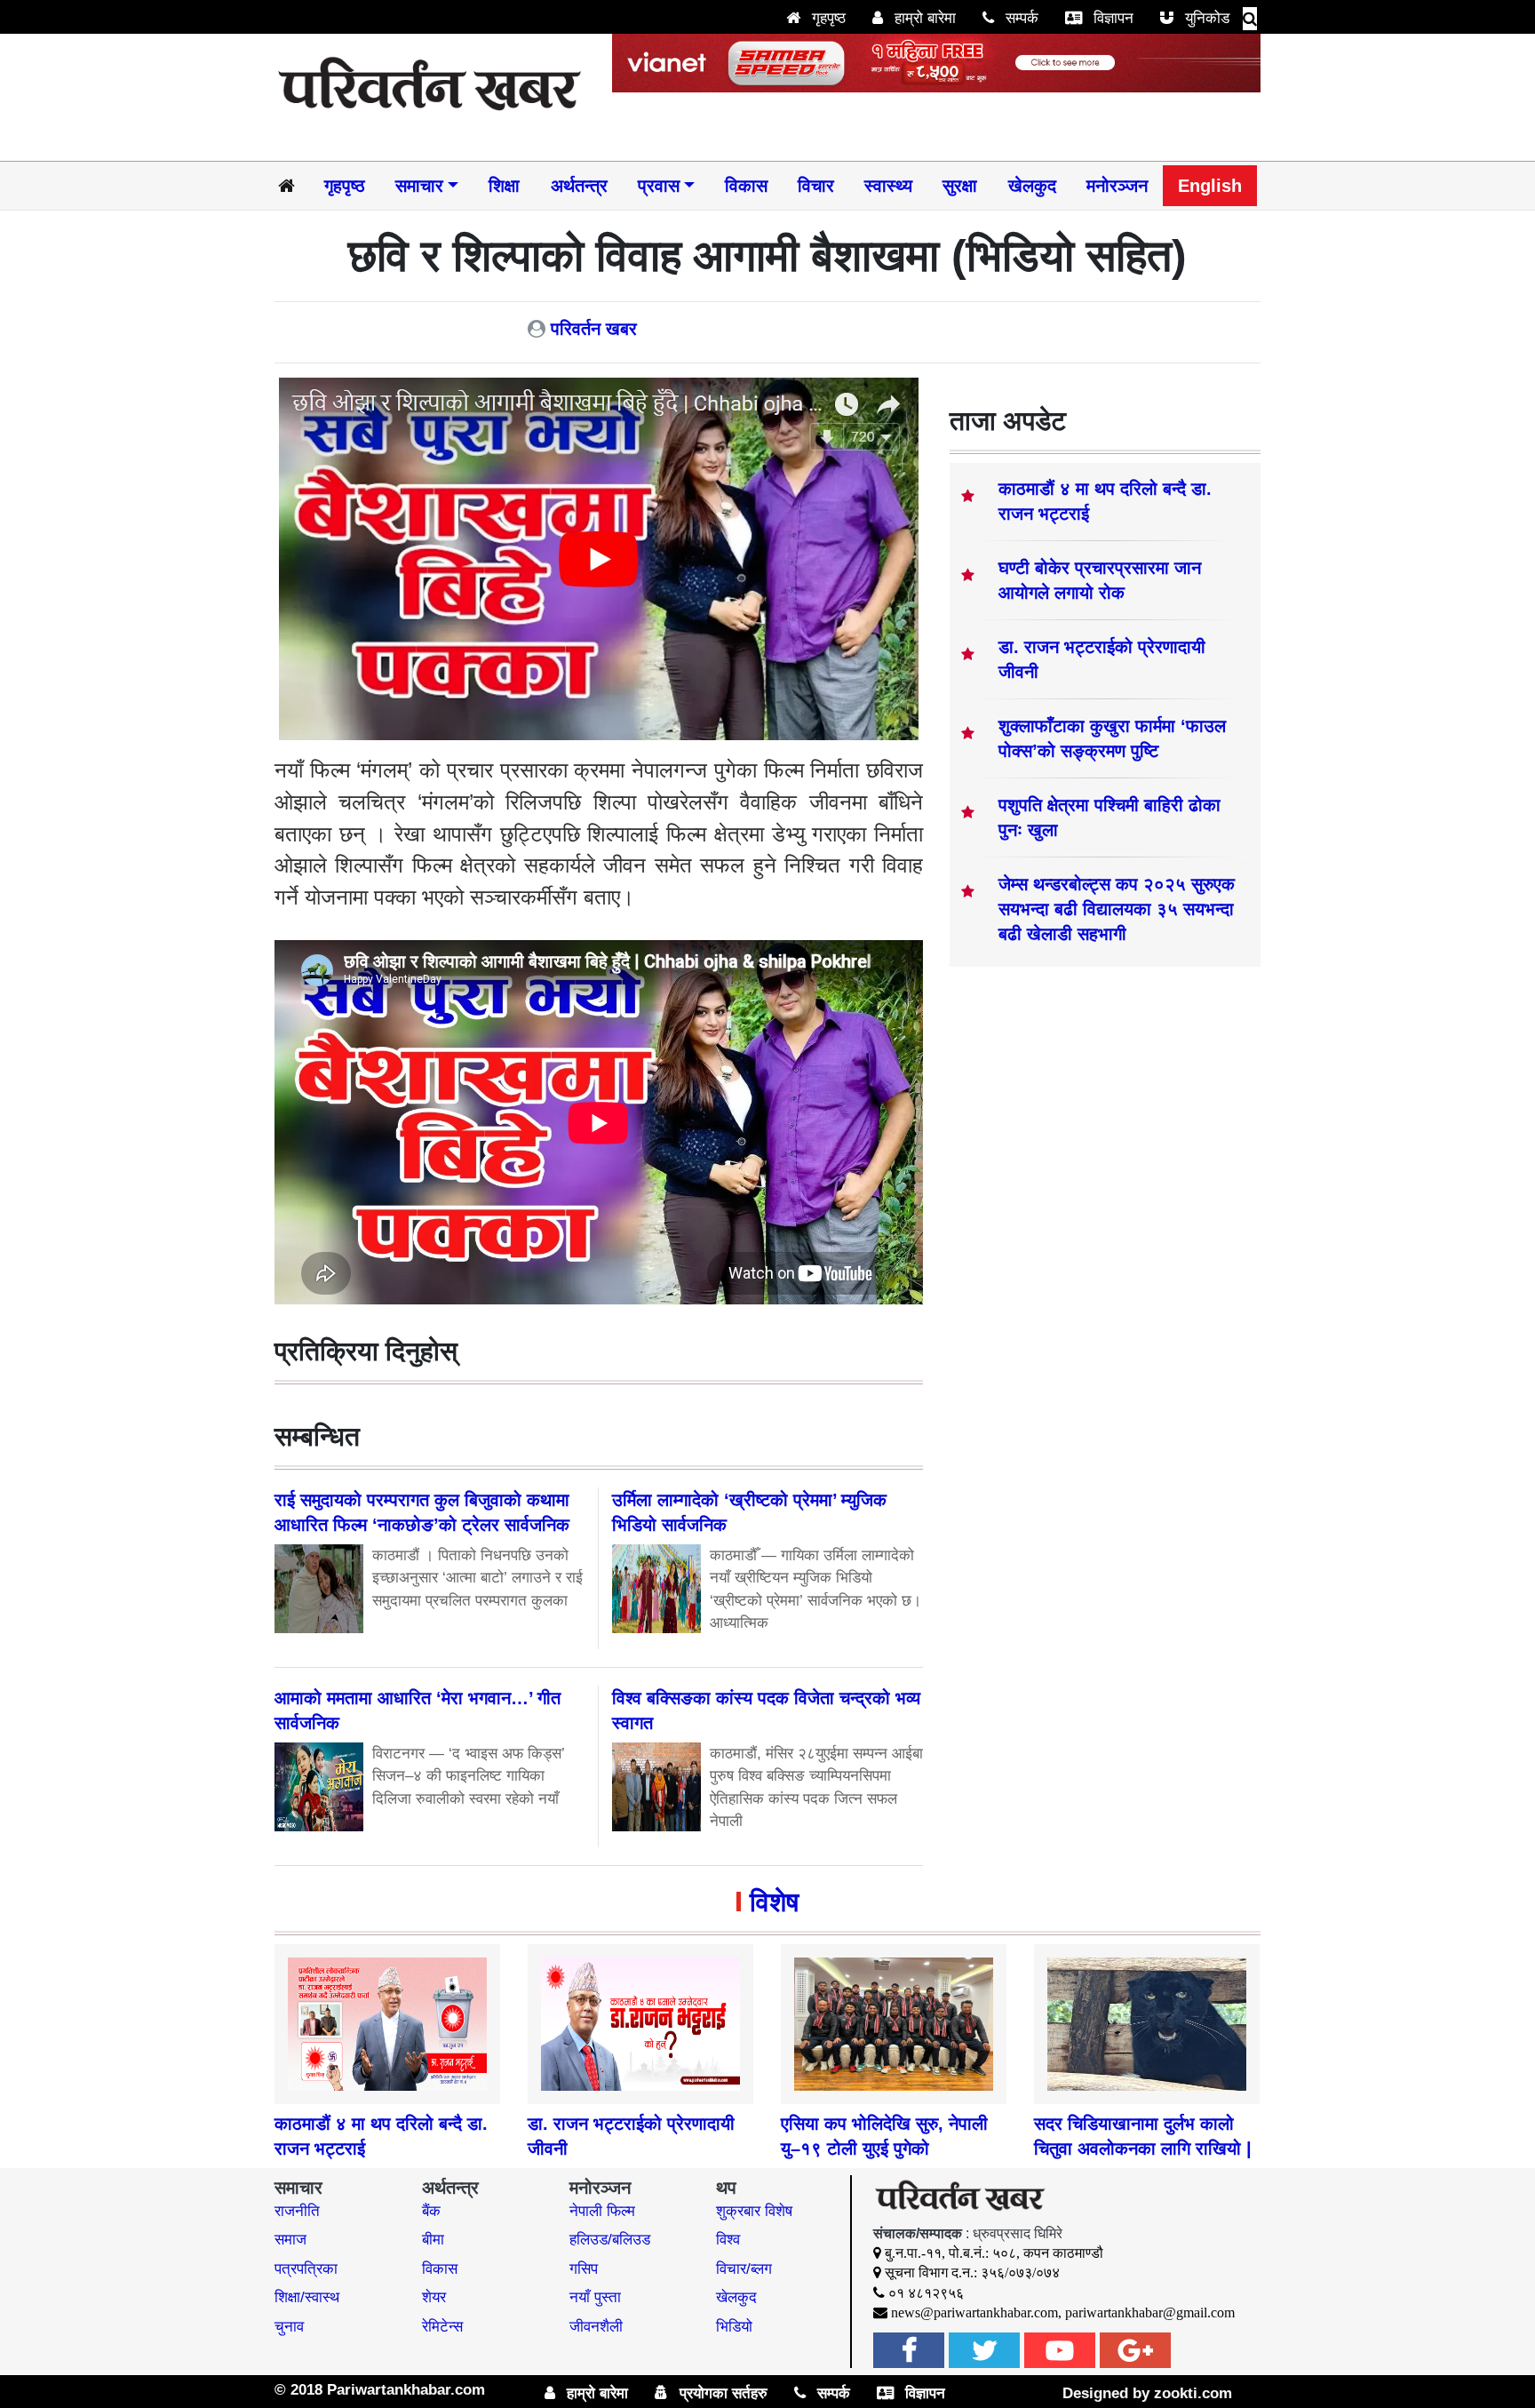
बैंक (431, 2211)
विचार (816, 186)
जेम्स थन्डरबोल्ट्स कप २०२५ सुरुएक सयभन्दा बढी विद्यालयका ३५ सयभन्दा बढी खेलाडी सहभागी (1117, 909)
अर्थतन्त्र (579, 186)
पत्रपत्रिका (306, 2269)
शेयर (434, 2297)
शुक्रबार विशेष (754, 2211)
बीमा (433, 2240)
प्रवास (659, 186)
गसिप (584, 2269)
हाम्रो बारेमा (923, 18)
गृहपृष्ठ (827, 18)
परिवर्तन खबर (594, 329)
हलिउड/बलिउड (610, 2240)
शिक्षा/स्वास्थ (307, 2297)
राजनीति (297, 2211)
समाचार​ (419, 186)
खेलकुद (1032, 186)
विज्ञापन (1111, 18)
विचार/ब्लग (744, 2269)
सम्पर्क (1020, 18)
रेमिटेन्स (442, 2327)
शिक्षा (504, 186)
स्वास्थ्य (888, 186)
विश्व (728, 2240)
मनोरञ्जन (1117, 186)
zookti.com (1193, 2393)
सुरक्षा (960, 186)
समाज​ (290, 2240)
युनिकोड (1205, 18)
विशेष (774, 1902)
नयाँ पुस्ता (595, 2297)
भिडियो (734, 2327)
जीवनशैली (596, 2327)
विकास (746, 186)
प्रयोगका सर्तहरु (721, 2393)
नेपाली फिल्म (602, 2211)
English (1210, 186)
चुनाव (289, 2327)
